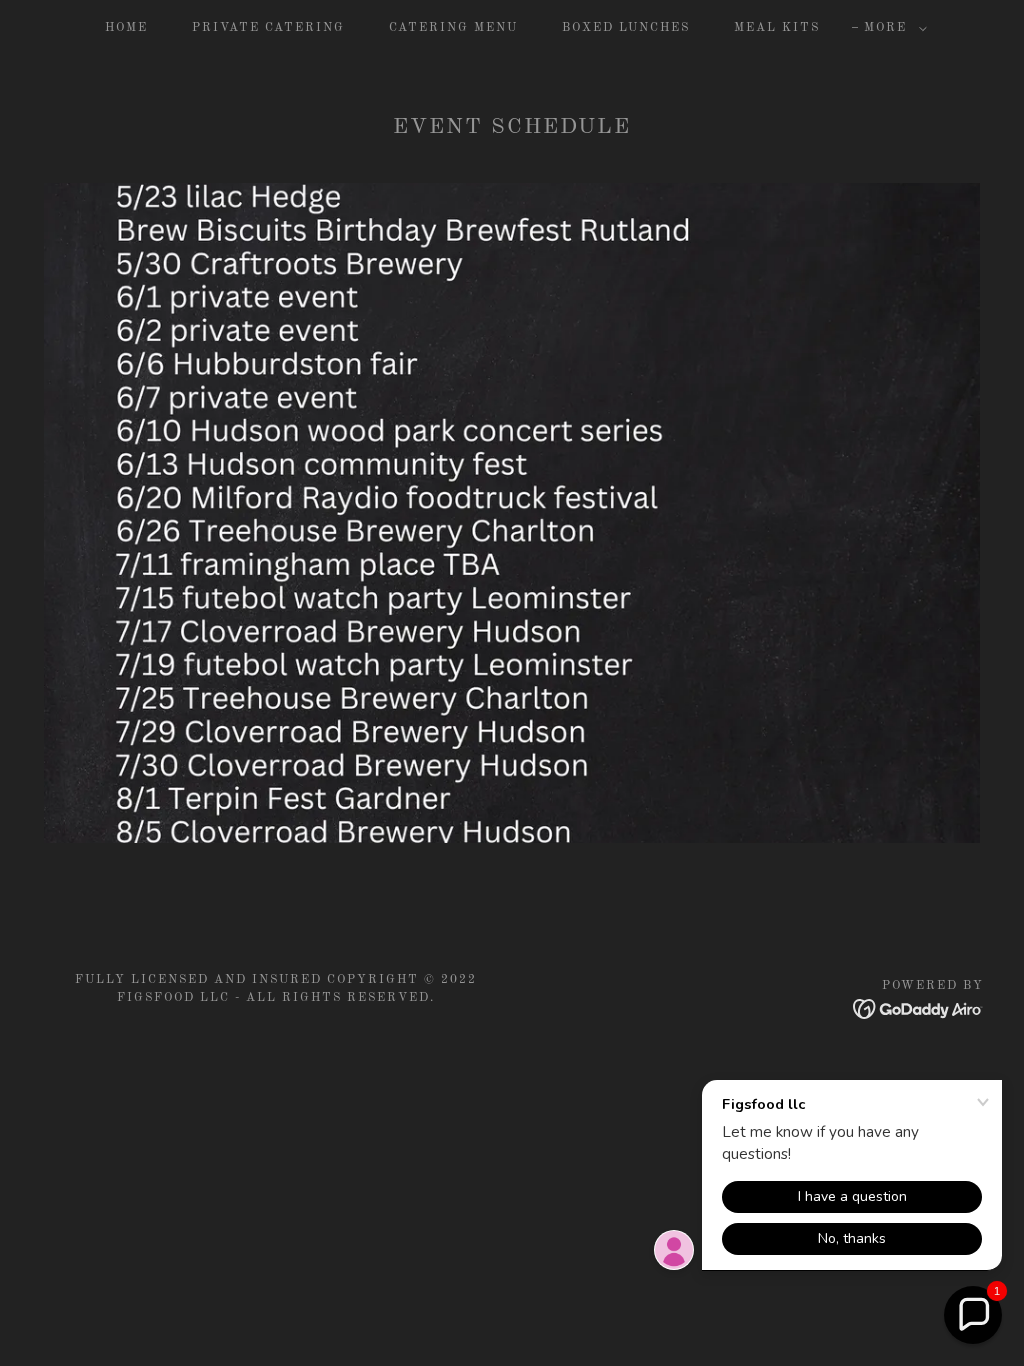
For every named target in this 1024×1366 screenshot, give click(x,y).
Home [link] (126, 28)
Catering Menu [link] (453, 28)
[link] (918, 1009)
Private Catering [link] (268, 28)
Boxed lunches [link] (626, 28)
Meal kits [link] (777, 28)
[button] (891, 28)
